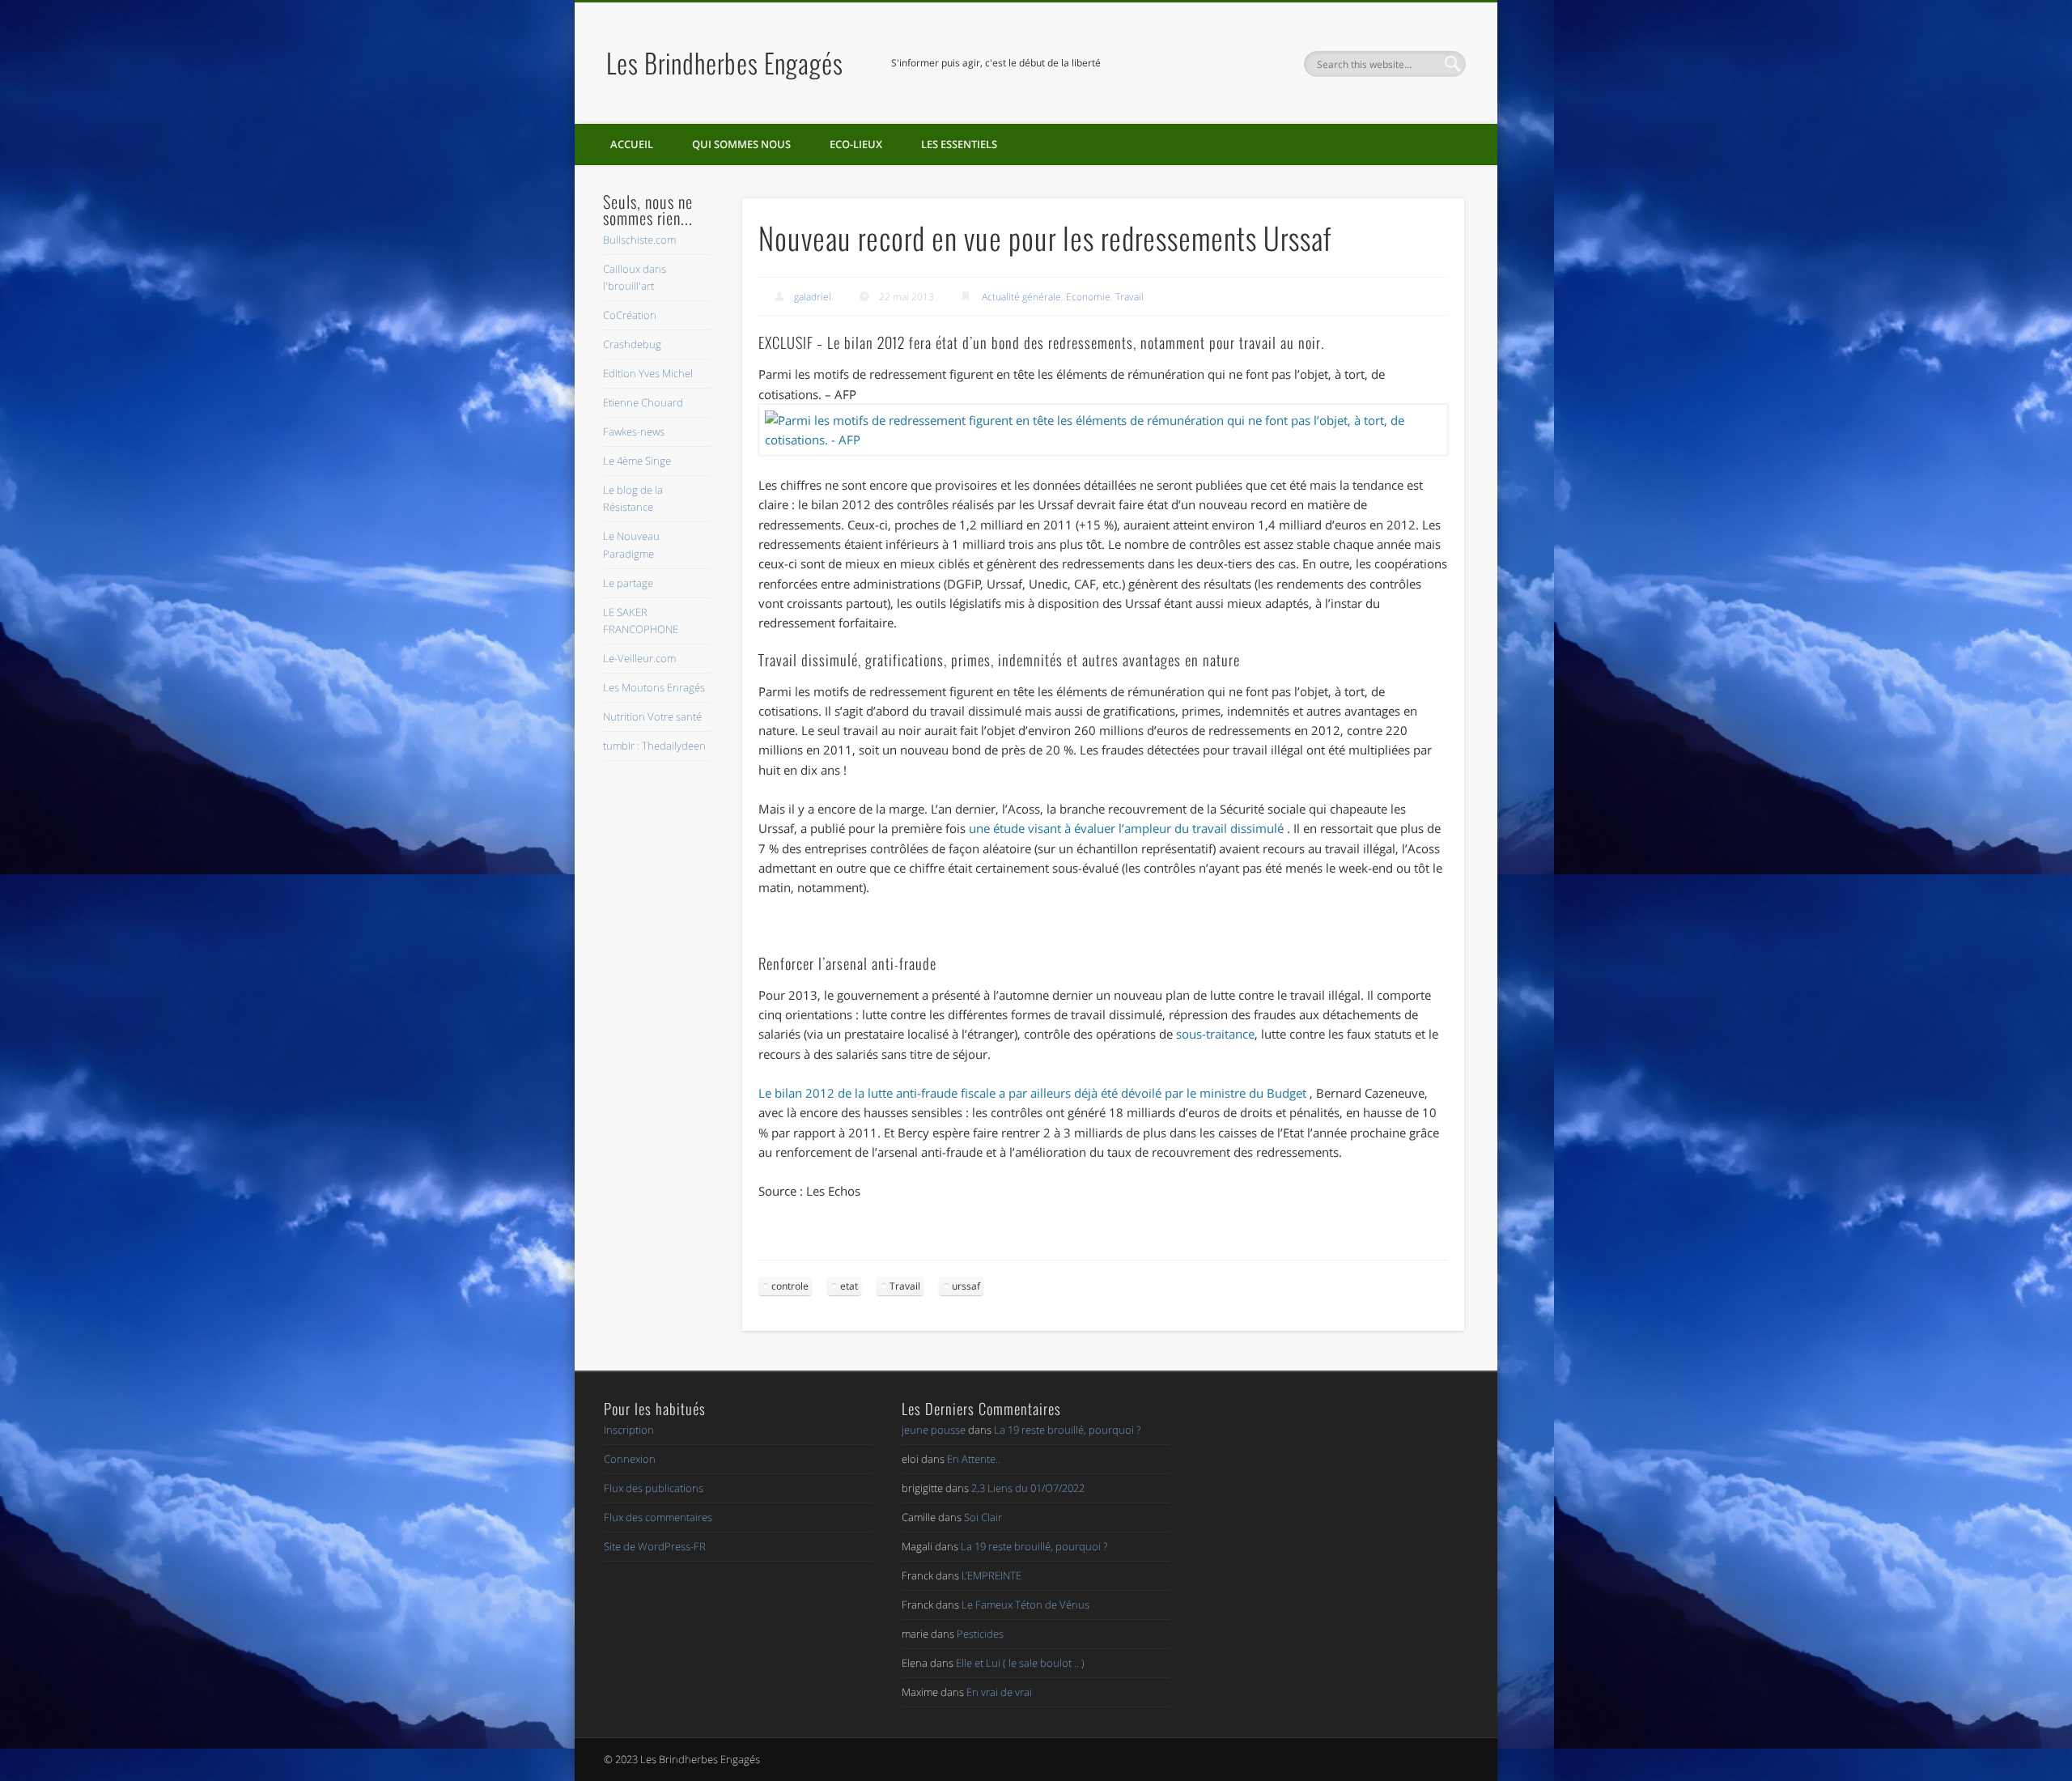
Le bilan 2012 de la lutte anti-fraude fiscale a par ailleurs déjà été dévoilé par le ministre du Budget (1032, 1093)
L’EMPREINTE (991, 1575)
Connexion (630, 1459)
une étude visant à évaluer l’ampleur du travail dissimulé (1126, 828)
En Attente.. (974, 1459)
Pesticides (980, 1634)
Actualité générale (1021, 297)
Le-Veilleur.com (639, 658)
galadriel (813, 297)
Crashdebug (632, 344)
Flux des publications (654, 1488)
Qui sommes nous (741, 144)
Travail (1129, 297)
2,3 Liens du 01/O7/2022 (1028, 1488)
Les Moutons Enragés (654, 687)
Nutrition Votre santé (652, 716)
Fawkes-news (634, 431)
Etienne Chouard (643, 402)
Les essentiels (959, 144)
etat (849, 1286)
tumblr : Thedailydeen (654, 746)
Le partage (628, 583)
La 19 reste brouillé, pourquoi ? (1067, 1430)
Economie (1088, 297)
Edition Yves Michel (648, 373)
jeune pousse (934, 1430)
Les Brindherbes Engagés (725, 63)
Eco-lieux (856, 144)
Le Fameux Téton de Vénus (1025, 1605)
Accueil (632, 144)
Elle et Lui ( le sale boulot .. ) (1020, 1663)
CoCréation (630, 315)
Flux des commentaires (658, 1517)
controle (790, 1286)
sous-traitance (1215, 1034)
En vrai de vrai (999, 1692)
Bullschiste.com (639, 240)
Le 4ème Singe (637, 461)
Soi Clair (983, 1517)
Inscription (629, 1430)
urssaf (966, 1286)
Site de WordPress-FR (655, 1546)
